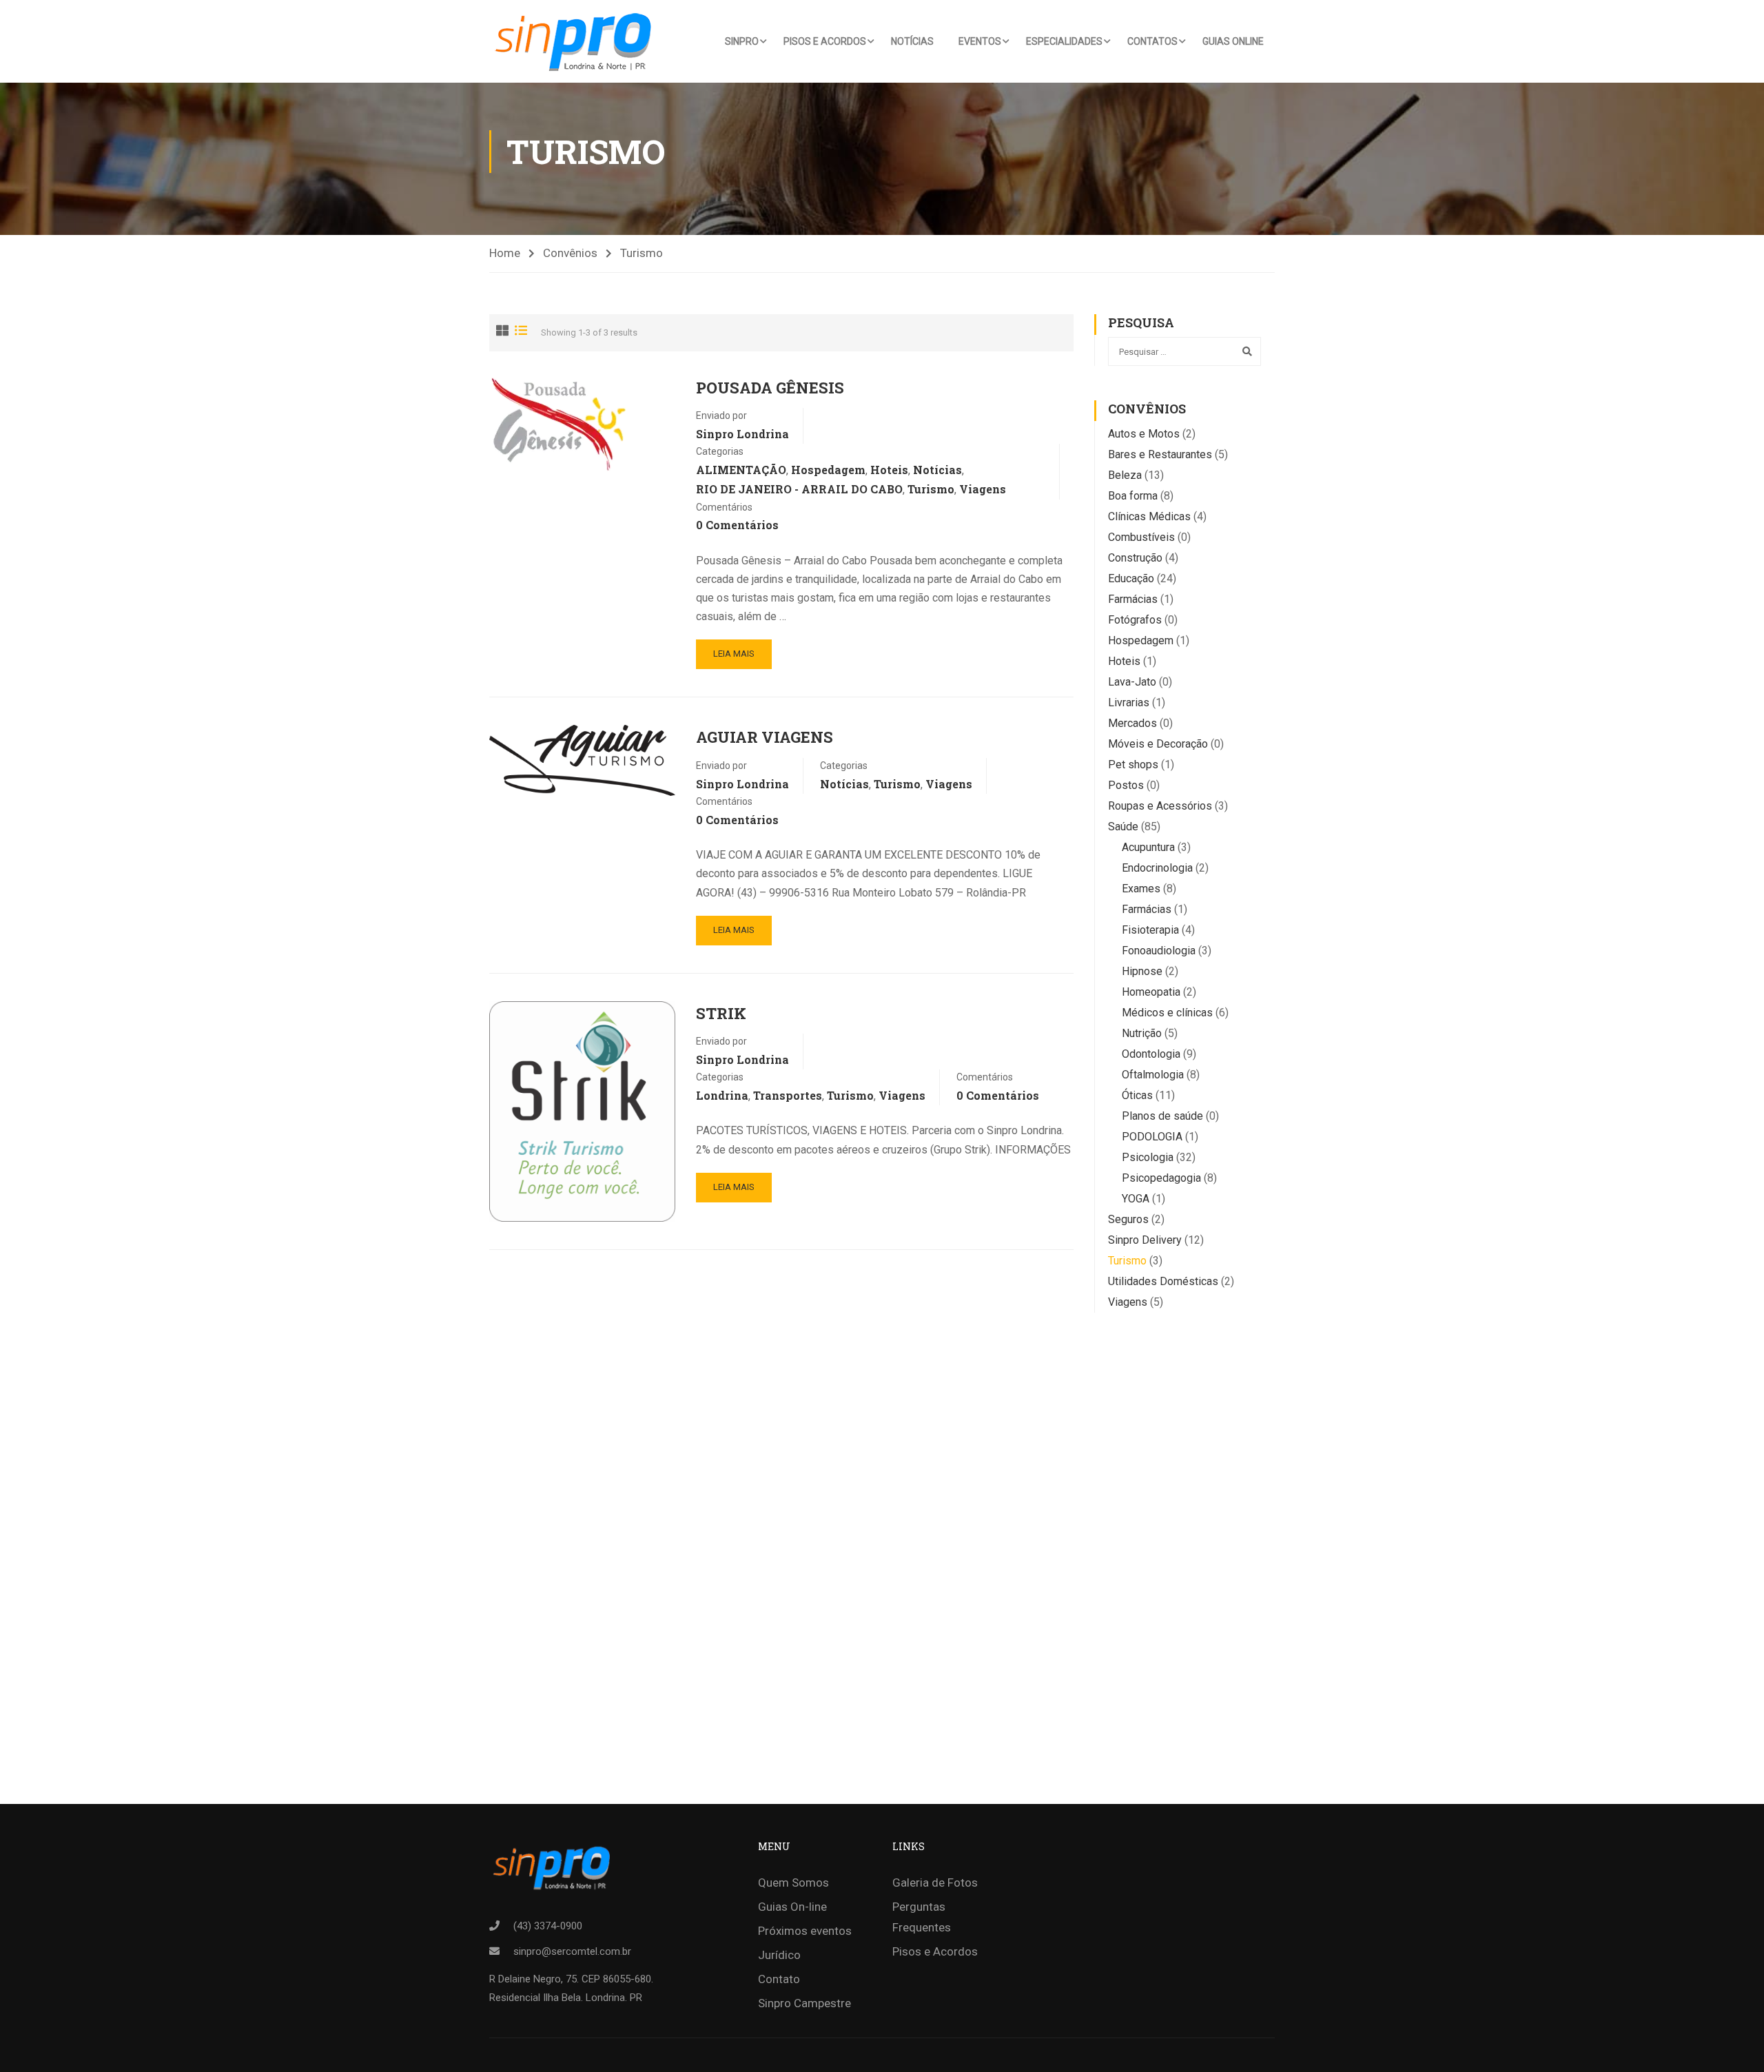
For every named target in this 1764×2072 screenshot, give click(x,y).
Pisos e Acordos (825, 41)
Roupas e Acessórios (1160, 806)
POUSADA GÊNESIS (770, 388)
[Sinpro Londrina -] (577, 41)
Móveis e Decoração (1158, 744)
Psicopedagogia (1161, 1178)
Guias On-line (792, 1907)
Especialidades (1064, 41)
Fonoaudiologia (1159, 951)
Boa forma (1133, 496)
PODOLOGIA (1152, 1137)
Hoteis (889, 470)
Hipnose (1142, 971)
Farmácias (1133, 599)
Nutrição (1142, 1033)
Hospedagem (828, 470)
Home (505, 253)
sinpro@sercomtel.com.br (572, 1951)
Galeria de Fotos (935, 1883)
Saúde (1123, 827)
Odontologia (1151, 1054)
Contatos (1152, 41)
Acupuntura (1148, 847)
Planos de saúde (1162, 1116)
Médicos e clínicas (1167, 1013)
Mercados (1132, 723)
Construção (1135, 558)
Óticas (1137, 1095)
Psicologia (1148, 1157)
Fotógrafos (1135, 620)
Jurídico (779, 1955)
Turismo (931, 489)
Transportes (788, 1095)
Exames (1141, 889)
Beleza (1125, 475)
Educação (1131, 578)
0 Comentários (737, 525)
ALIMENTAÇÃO (741, 470)
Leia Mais (734, 654)
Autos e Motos (1144, 434)
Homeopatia (1151, 992)
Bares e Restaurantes (1160, 454)
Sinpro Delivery (1145, 1240)
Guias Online (1233, 41)
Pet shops (1133, 765)
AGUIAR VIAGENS (765, 737)
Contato (779, 1979)
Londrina (722, 1095)
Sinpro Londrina (742, 434)
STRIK (721, 1013)
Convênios (570, 253)
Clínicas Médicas (1149, 516)
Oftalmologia (1153, 1075)
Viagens (983, 489)
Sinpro (742, 41)
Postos (1126, 785)
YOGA (1136, 1199)
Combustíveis (1141, 537)
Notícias (912, 41)
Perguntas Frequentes (922, 1917)
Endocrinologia (1157, 868)
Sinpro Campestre (804, 2003)
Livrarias (1129, 702)
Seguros (1128, 1219)
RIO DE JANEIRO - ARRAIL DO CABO (799, 489)
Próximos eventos (805, 1931)
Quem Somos (793, 1883)
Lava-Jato (1132, 682)
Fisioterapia (1150, 930)
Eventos (980, 41)
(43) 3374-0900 (548, 1926)
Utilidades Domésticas (1163, 1281)
